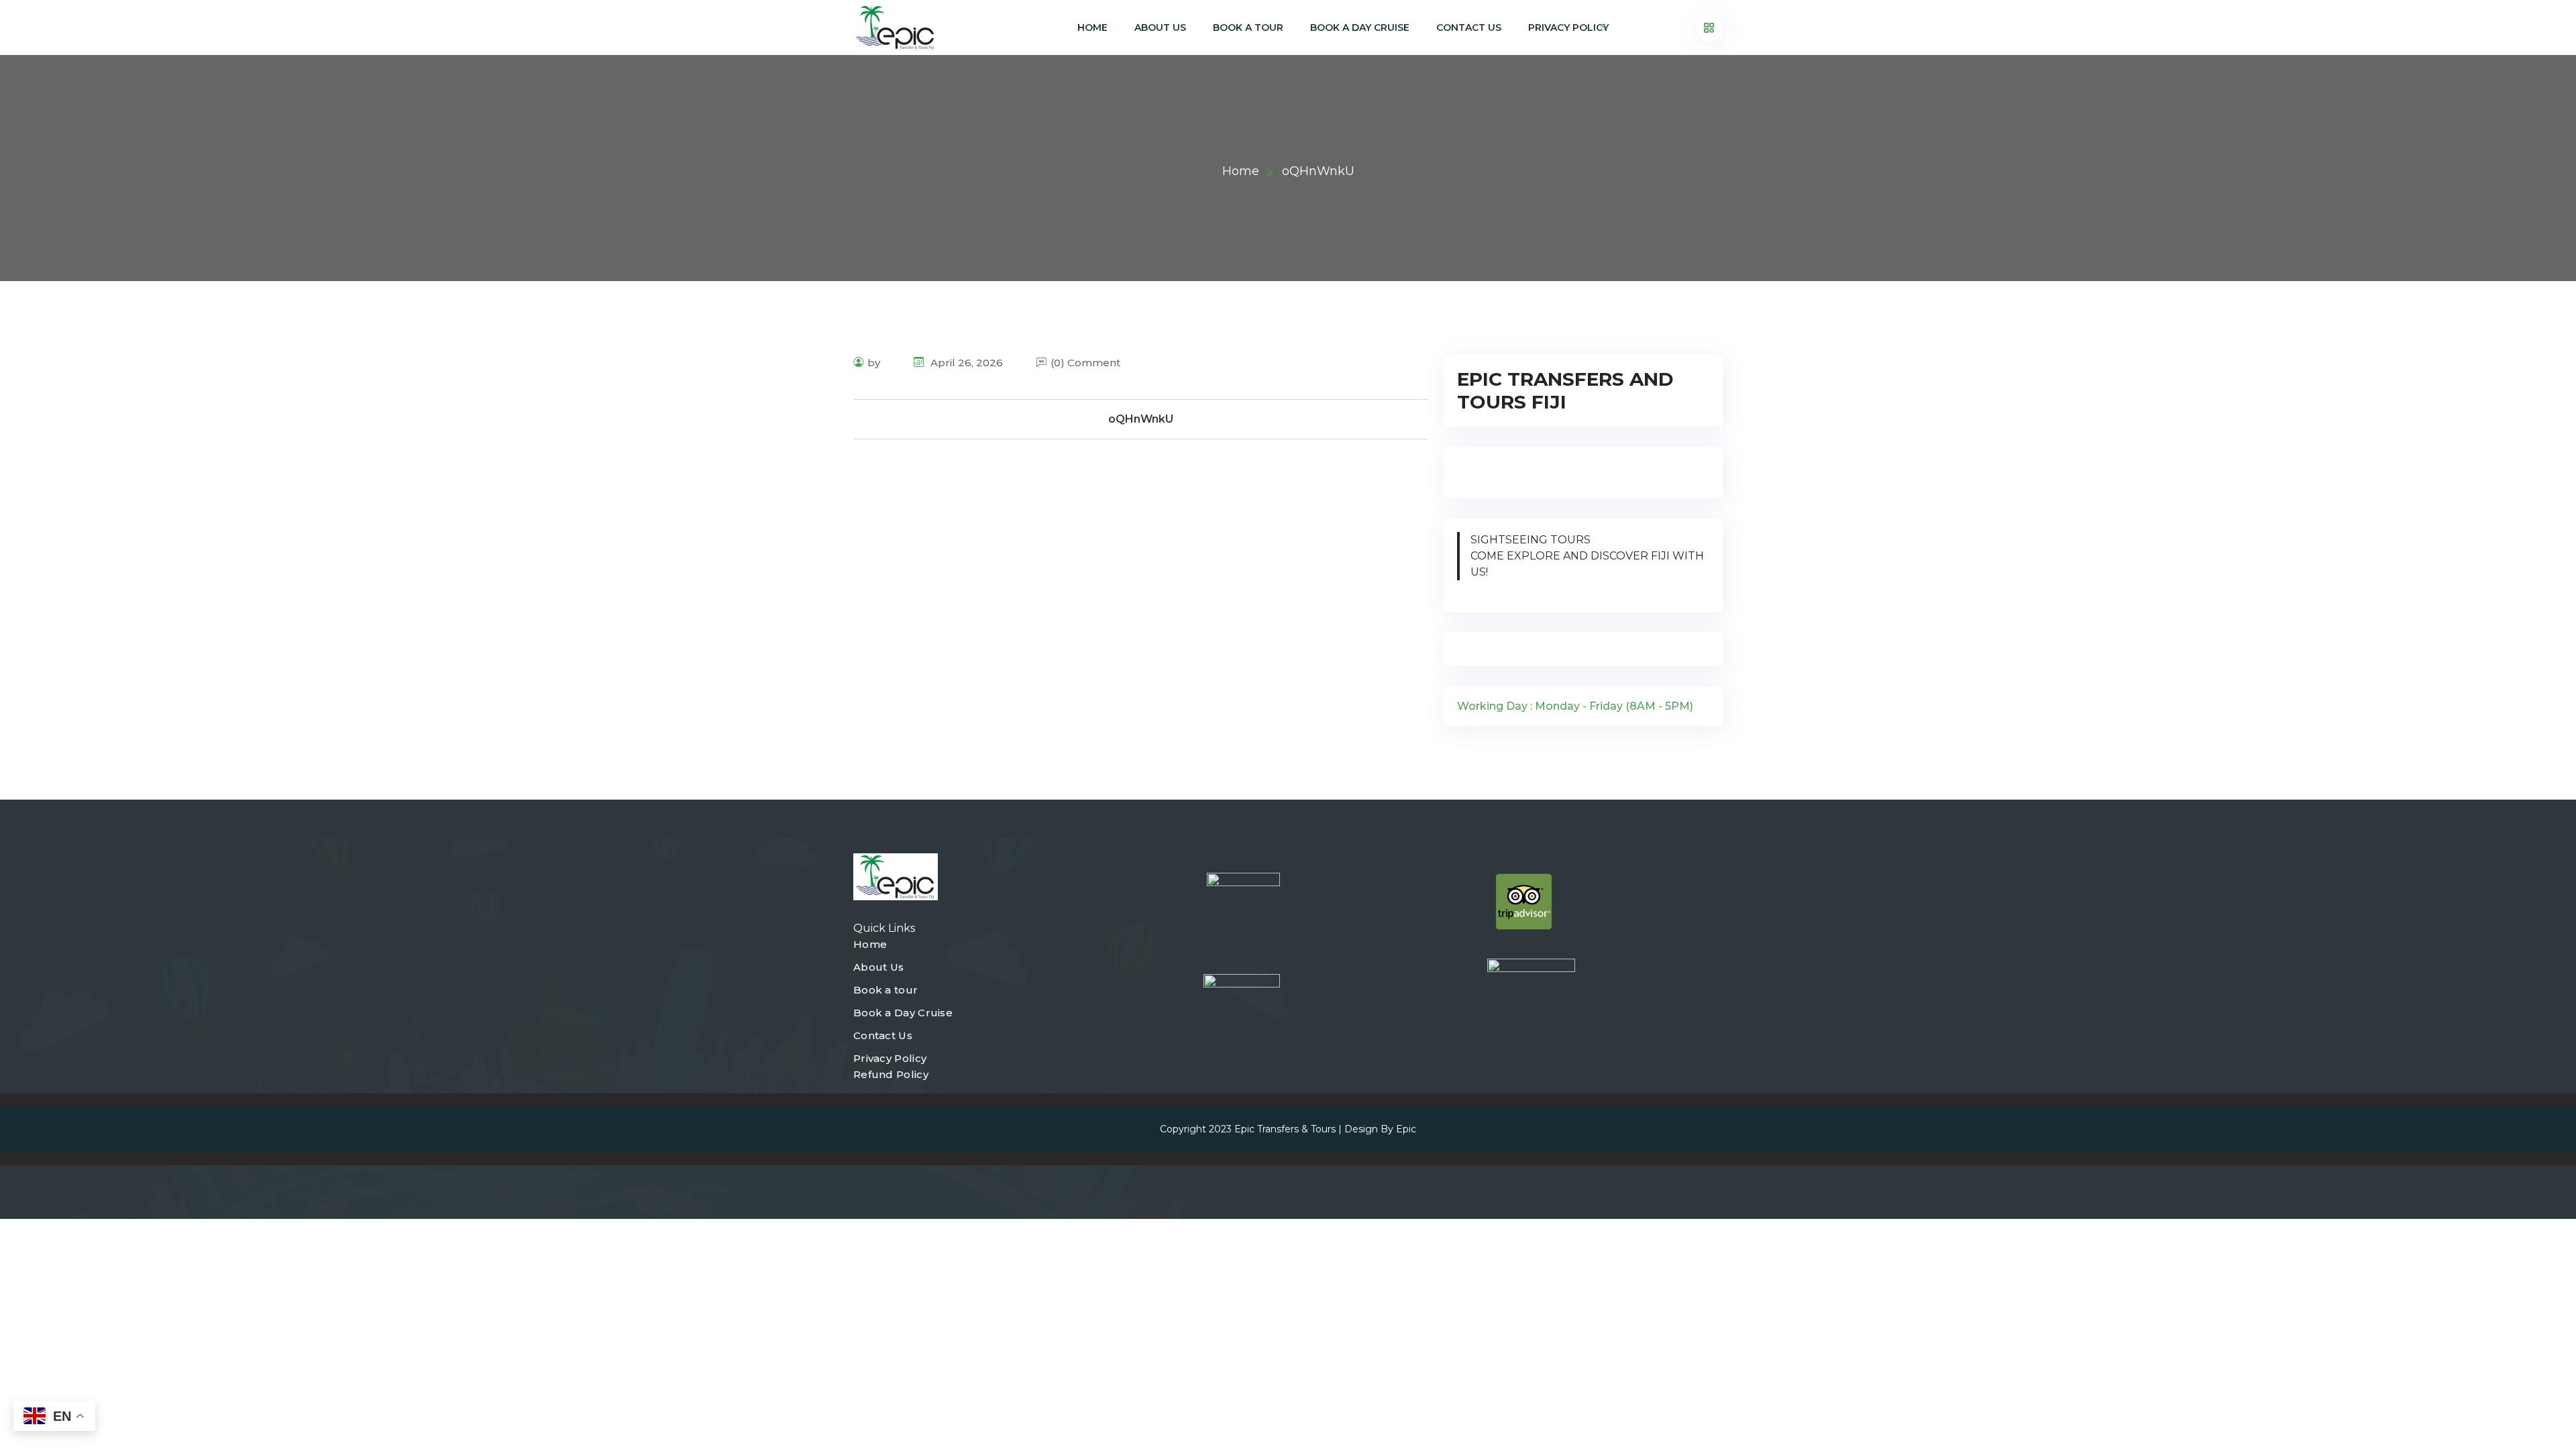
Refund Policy (891, 1074)
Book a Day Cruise (1360, 28)
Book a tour (1248, 28)
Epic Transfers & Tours (1285, 1129)
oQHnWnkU (1141, 419)
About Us (1160, 28)
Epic (1406, 1129)
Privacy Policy (1568, 28)
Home (1092, 28)
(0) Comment (1085, 363)
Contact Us (1469, 28)
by (874, 363)
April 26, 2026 (965, 363)
